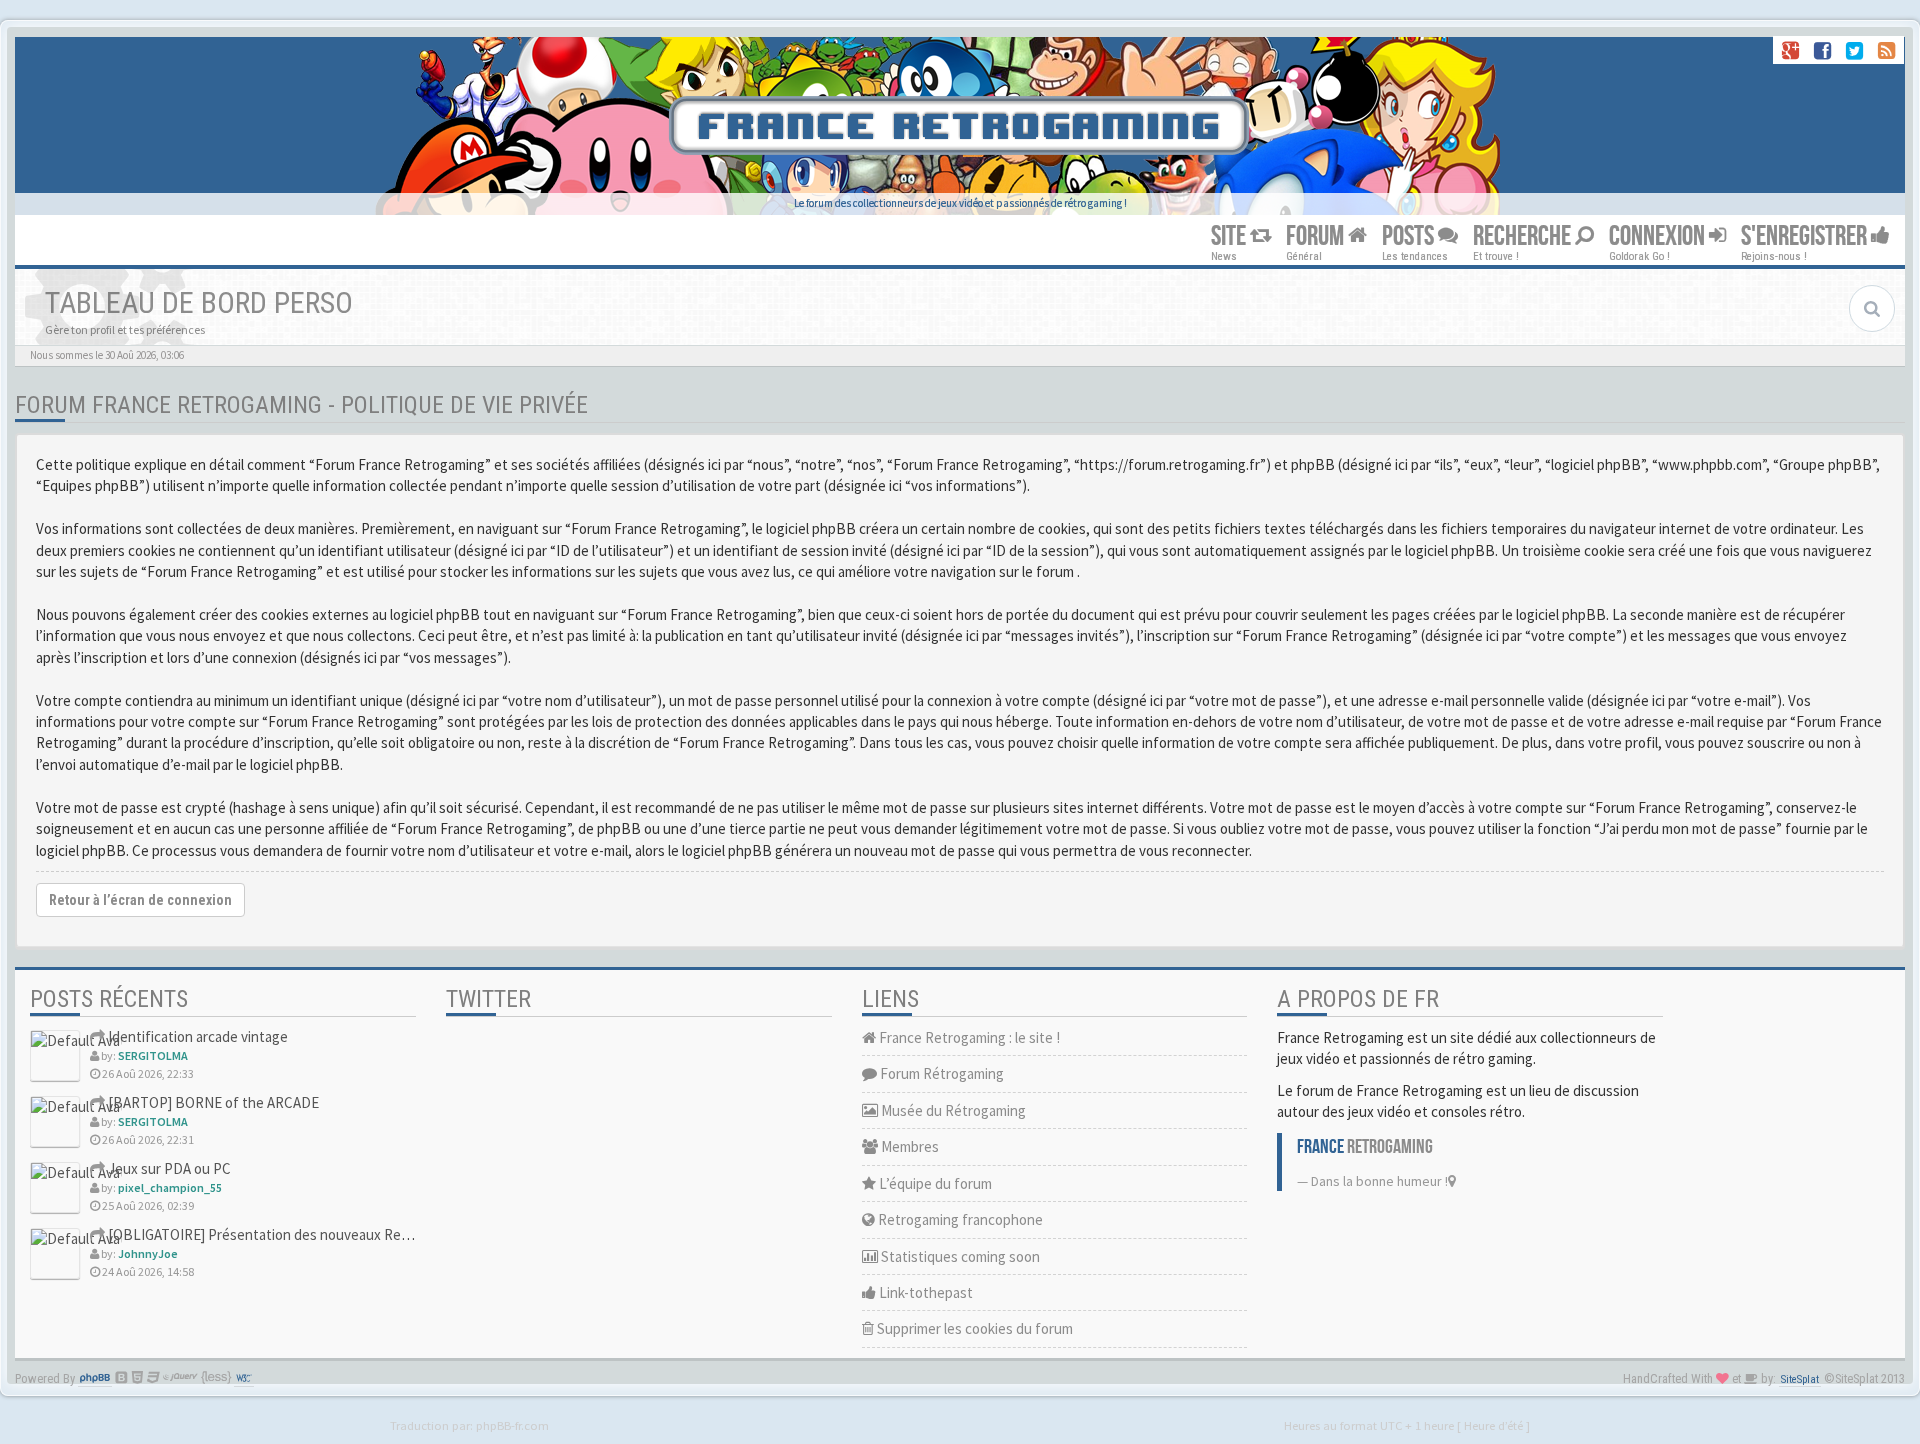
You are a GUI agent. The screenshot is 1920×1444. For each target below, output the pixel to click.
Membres (908, 1146)
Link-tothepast (924, 1292)
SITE (1230, 236)
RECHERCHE (1524, 236)
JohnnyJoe (148, 1253)
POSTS (1410, 236)
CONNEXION (1659, 236)
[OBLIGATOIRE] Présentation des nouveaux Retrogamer (282, 1234)
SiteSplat (1800, 1379)
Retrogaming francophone (959, 1219)
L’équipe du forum (934, 1183)
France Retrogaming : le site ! (968, 1037)
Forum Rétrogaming (940, 1073)
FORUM (1317, 236)
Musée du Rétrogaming (952, 1110)
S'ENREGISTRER (1806, 236)
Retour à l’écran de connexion (140, 900)
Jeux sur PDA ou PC (168, 1168)
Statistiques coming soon (959, 1256)
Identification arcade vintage (196, 1036)
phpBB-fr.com (512, 1425)
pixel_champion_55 (170, 1187)
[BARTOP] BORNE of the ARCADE (212, 1102)
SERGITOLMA (153, 1055)
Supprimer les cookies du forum (973, 1328)
